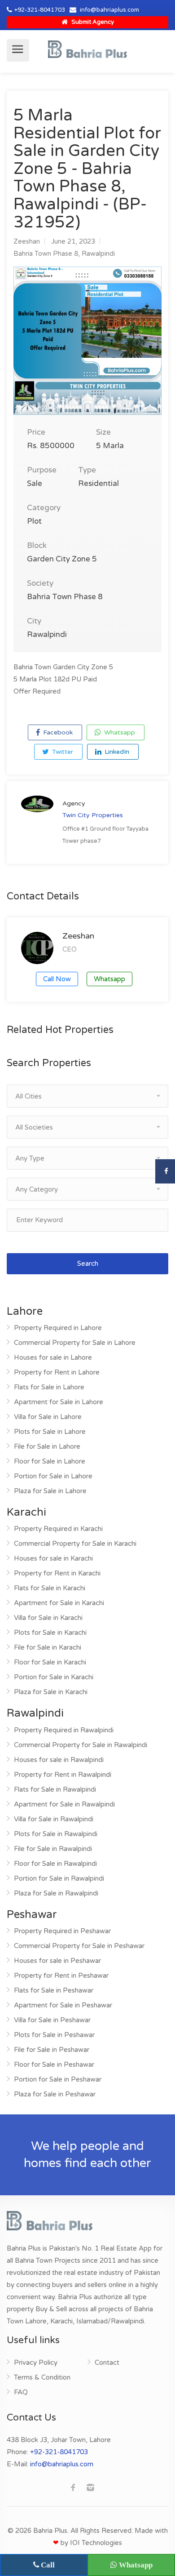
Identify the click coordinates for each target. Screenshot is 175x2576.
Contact (107, 2362)
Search (88, 1264)
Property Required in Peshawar (62, 1931)
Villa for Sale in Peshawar (52, 2020)
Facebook (57, 732)
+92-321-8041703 (40, 10)
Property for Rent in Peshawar (61, 1975)
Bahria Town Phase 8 (46, 254)
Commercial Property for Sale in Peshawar (79, 1946)
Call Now (57, 979)
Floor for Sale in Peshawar (54, 2064)
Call (47, 2565)
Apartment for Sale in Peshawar (63, 2005)
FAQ (21, 2392)
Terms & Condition (42, 2377)
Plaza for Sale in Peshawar (55, 2094)
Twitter (62, 752)
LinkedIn (116, 752)
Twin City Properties (93, 815)
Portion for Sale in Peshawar (58, 2079)
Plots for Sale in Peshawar (54, 2035)
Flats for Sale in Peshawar (54, 1990)
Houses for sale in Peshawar (57, 1961)
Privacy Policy (36, 2362)
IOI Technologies (96, 2543)
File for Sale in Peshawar (52, 2050)
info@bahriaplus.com (109, 10)
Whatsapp (119, 732)
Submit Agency (92, 22)
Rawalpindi (98, 254)
